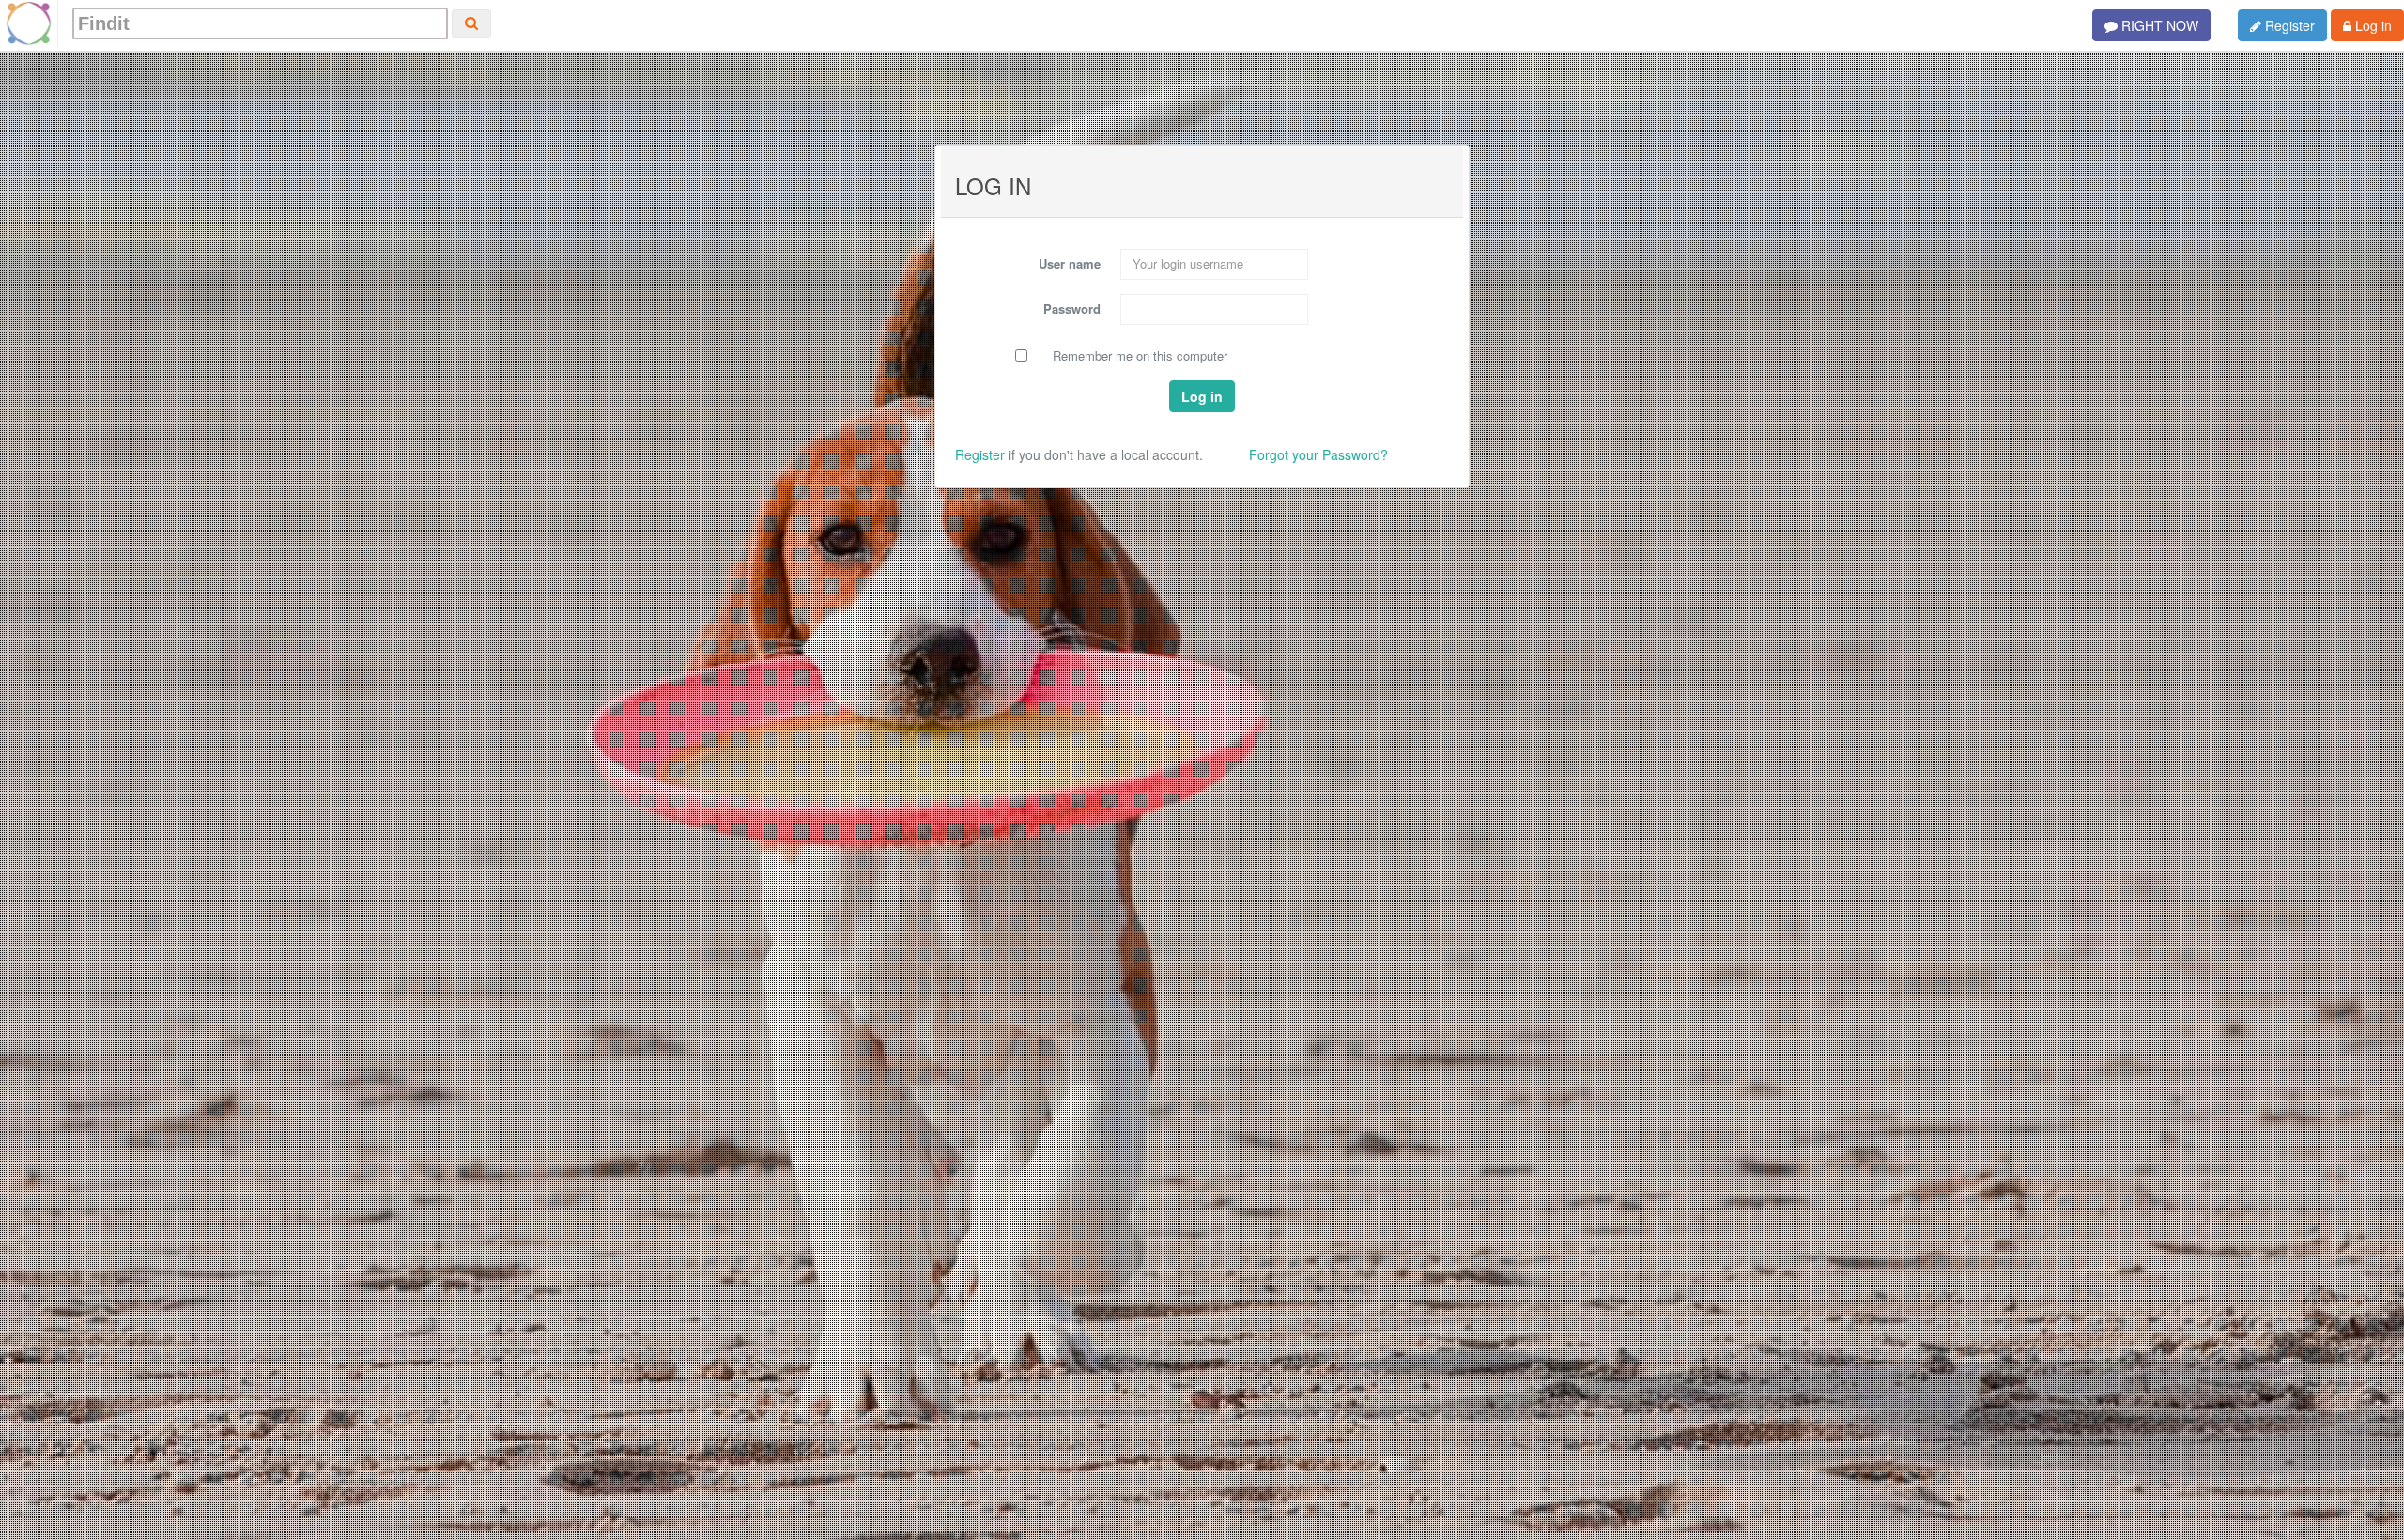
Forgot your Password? (1318, 454)
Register (2288, 25)
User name (1070, 263)
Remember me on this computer (1140, 356)
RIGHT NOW (2158, 25)
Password (1072, 308)
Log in (2372, 25)
